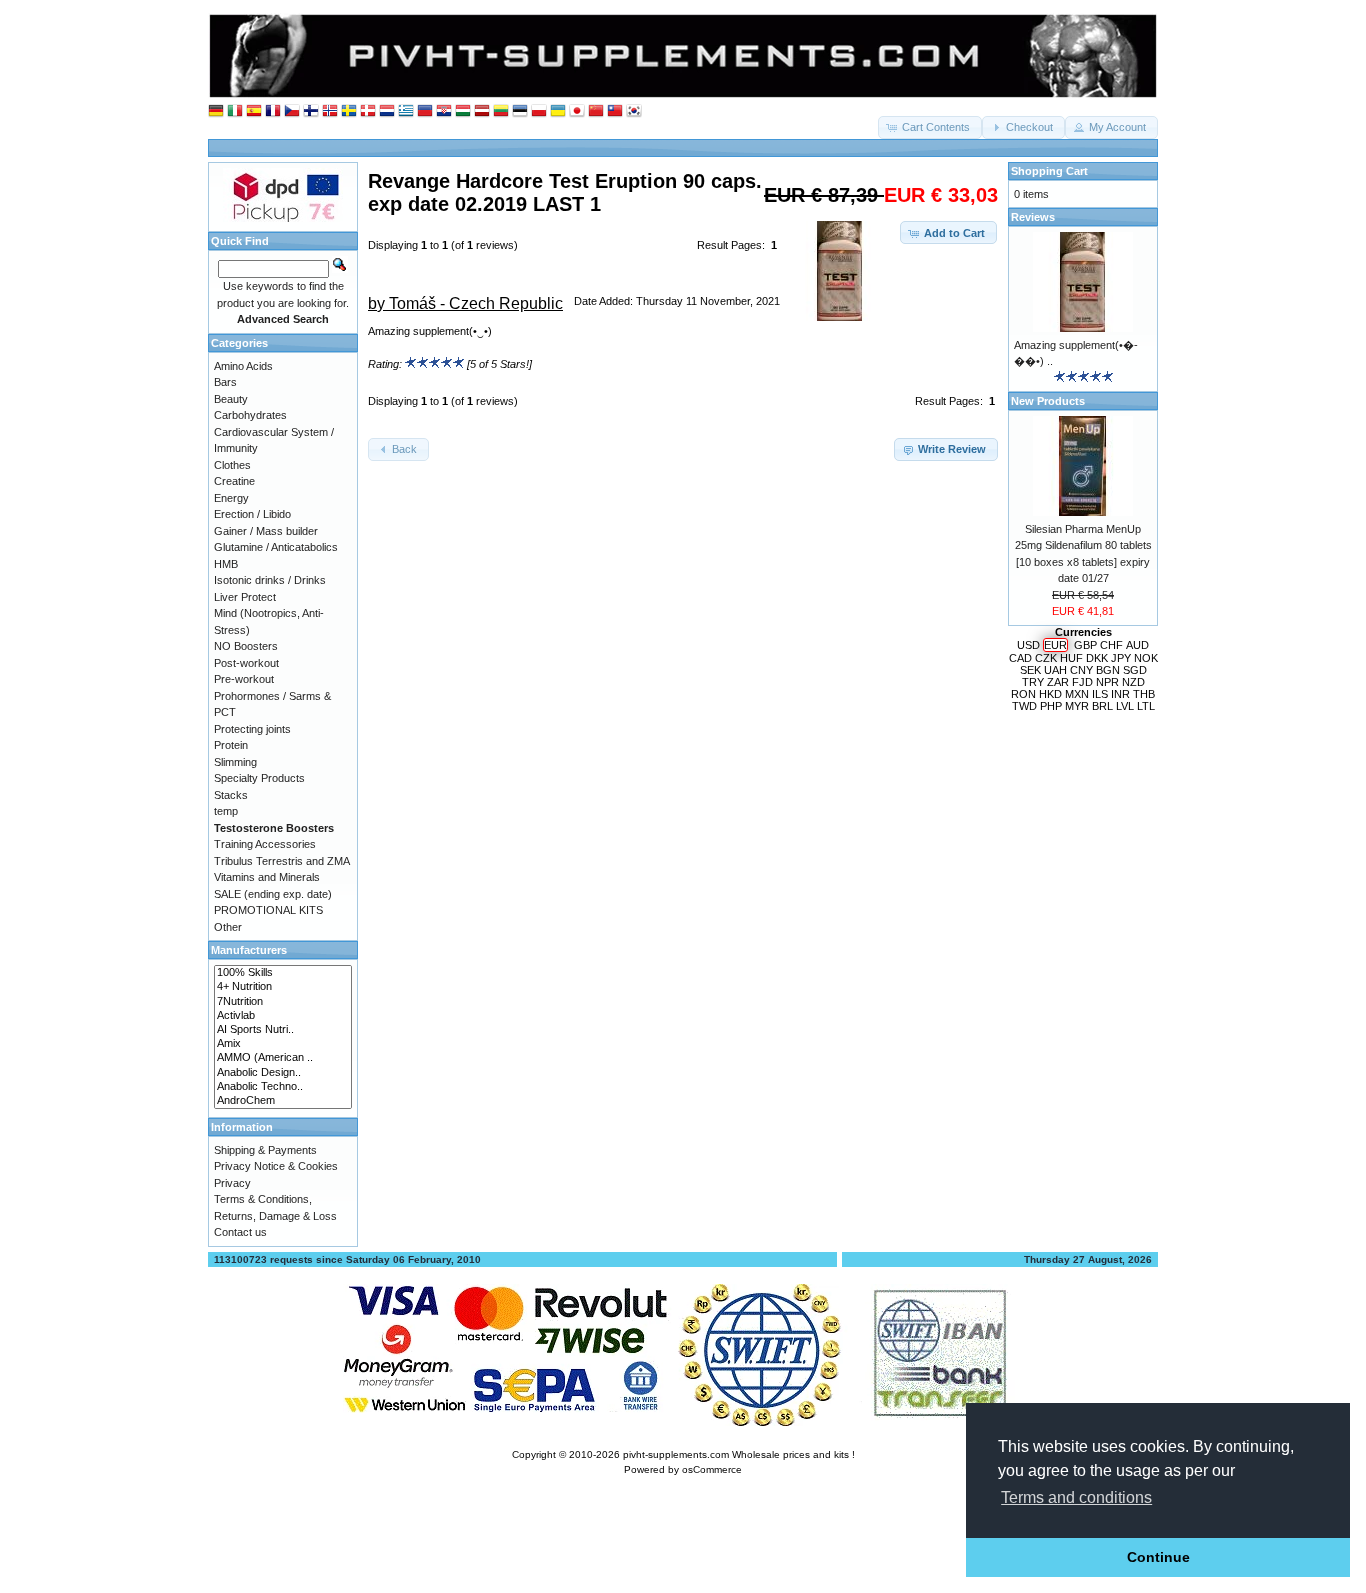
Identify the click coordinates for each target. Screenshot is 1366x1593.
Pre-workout (244, 679)
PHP (1051, 706)
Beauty (231, 399)
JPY (1121, 658)
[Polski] (539, 111)
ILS (1100, 694)
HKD (1050, 694)
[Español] (254, 111)
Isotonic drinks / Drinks (270, 580)
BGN (1108, 670)
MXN (1077, 694)
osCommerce (712, 1469)
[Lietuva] (501, 111)
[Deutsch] (216, 111)
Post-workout (246, 663)
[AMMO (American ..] (283, 1058)
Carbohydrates (250, 415)
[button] (930, 127)
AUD (1137, 645)
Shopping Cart (1049, 171)
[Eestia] (520, 111)
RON (1023, 694)
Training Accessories (265, 844)
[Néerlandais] (387, 111)
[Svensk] (349, 111)
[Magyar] (463, 111)
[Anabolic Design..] (283, 1073)
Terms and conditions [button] (1076, 1497)
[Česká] (292, 111)
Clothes (232, 465)
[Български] (425, 111)
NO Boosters (246, 646)
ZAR (1058, 682)
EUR (1055, 645)
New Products (1048, 401)
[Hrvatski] (444, 111)
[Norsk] (330, 111)
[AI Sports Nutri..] (283, 1030)
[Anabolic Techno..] (283, 1087)
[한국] (634, 111)
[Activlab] (283, 1016)
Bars (225, 382)
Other (228, 927)
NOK (1146, 658)
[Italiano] (235, 111)
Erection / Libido (252, 514)
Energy (231, 498)
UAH (1055, 670)
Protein (231, 745)
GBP (1085, 645)
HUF (1071, 658)
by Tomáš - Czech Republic (465, 303)
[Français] (273, 111)
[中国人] (596, 111)
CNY (1081, 670)
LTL (1146, 706)
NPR (1107, 682)
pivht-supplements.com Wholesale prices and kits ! (739, 1454)
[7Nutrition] (283, 1002)
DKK (1097, 658)
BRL (1102, 706)
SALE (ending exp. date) (273, 894)
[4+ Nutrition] (283, 987)
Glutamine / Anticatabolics (276, 547)
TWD (1024, 706)
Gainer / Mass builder (266, 531)
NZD (1133, 682)
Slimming (235, 762)
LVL (1125, 706)
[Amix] (283, 1044)
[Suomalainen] (311, 111)
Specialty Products (259, 778)
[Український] (558, 111)
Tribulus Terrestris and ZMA (282, 861)
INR (1120, 694)
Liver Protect (245, 597)
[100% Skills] (283, 973)
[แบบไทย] (615, 111)
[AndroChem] (283, 1101)
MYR (1077, 706)
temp (226, 811)
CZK (1046, 658)
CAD (1020, 658)
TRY (1033, 682)
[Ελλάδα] (406, 111)
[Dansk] (368, 111)
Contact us (240, 1232)
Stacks (231, 795)
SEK (1030, 670)
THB (1144, 694)
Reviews (1033, 217)
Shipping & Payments (265, 1150)
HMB (226, 564)
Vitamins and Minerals (267, 877)
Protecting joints (252, 729)
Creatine (234, 481)
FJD (1082, 682)
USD (1028, 645)
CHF (1111, 645)
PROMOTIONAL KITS (268, 910)
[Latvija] (482, 111)
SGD (1135, 670)
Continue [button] (1158, 1557)
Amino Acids (243, 366)
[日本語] (577, 111)
